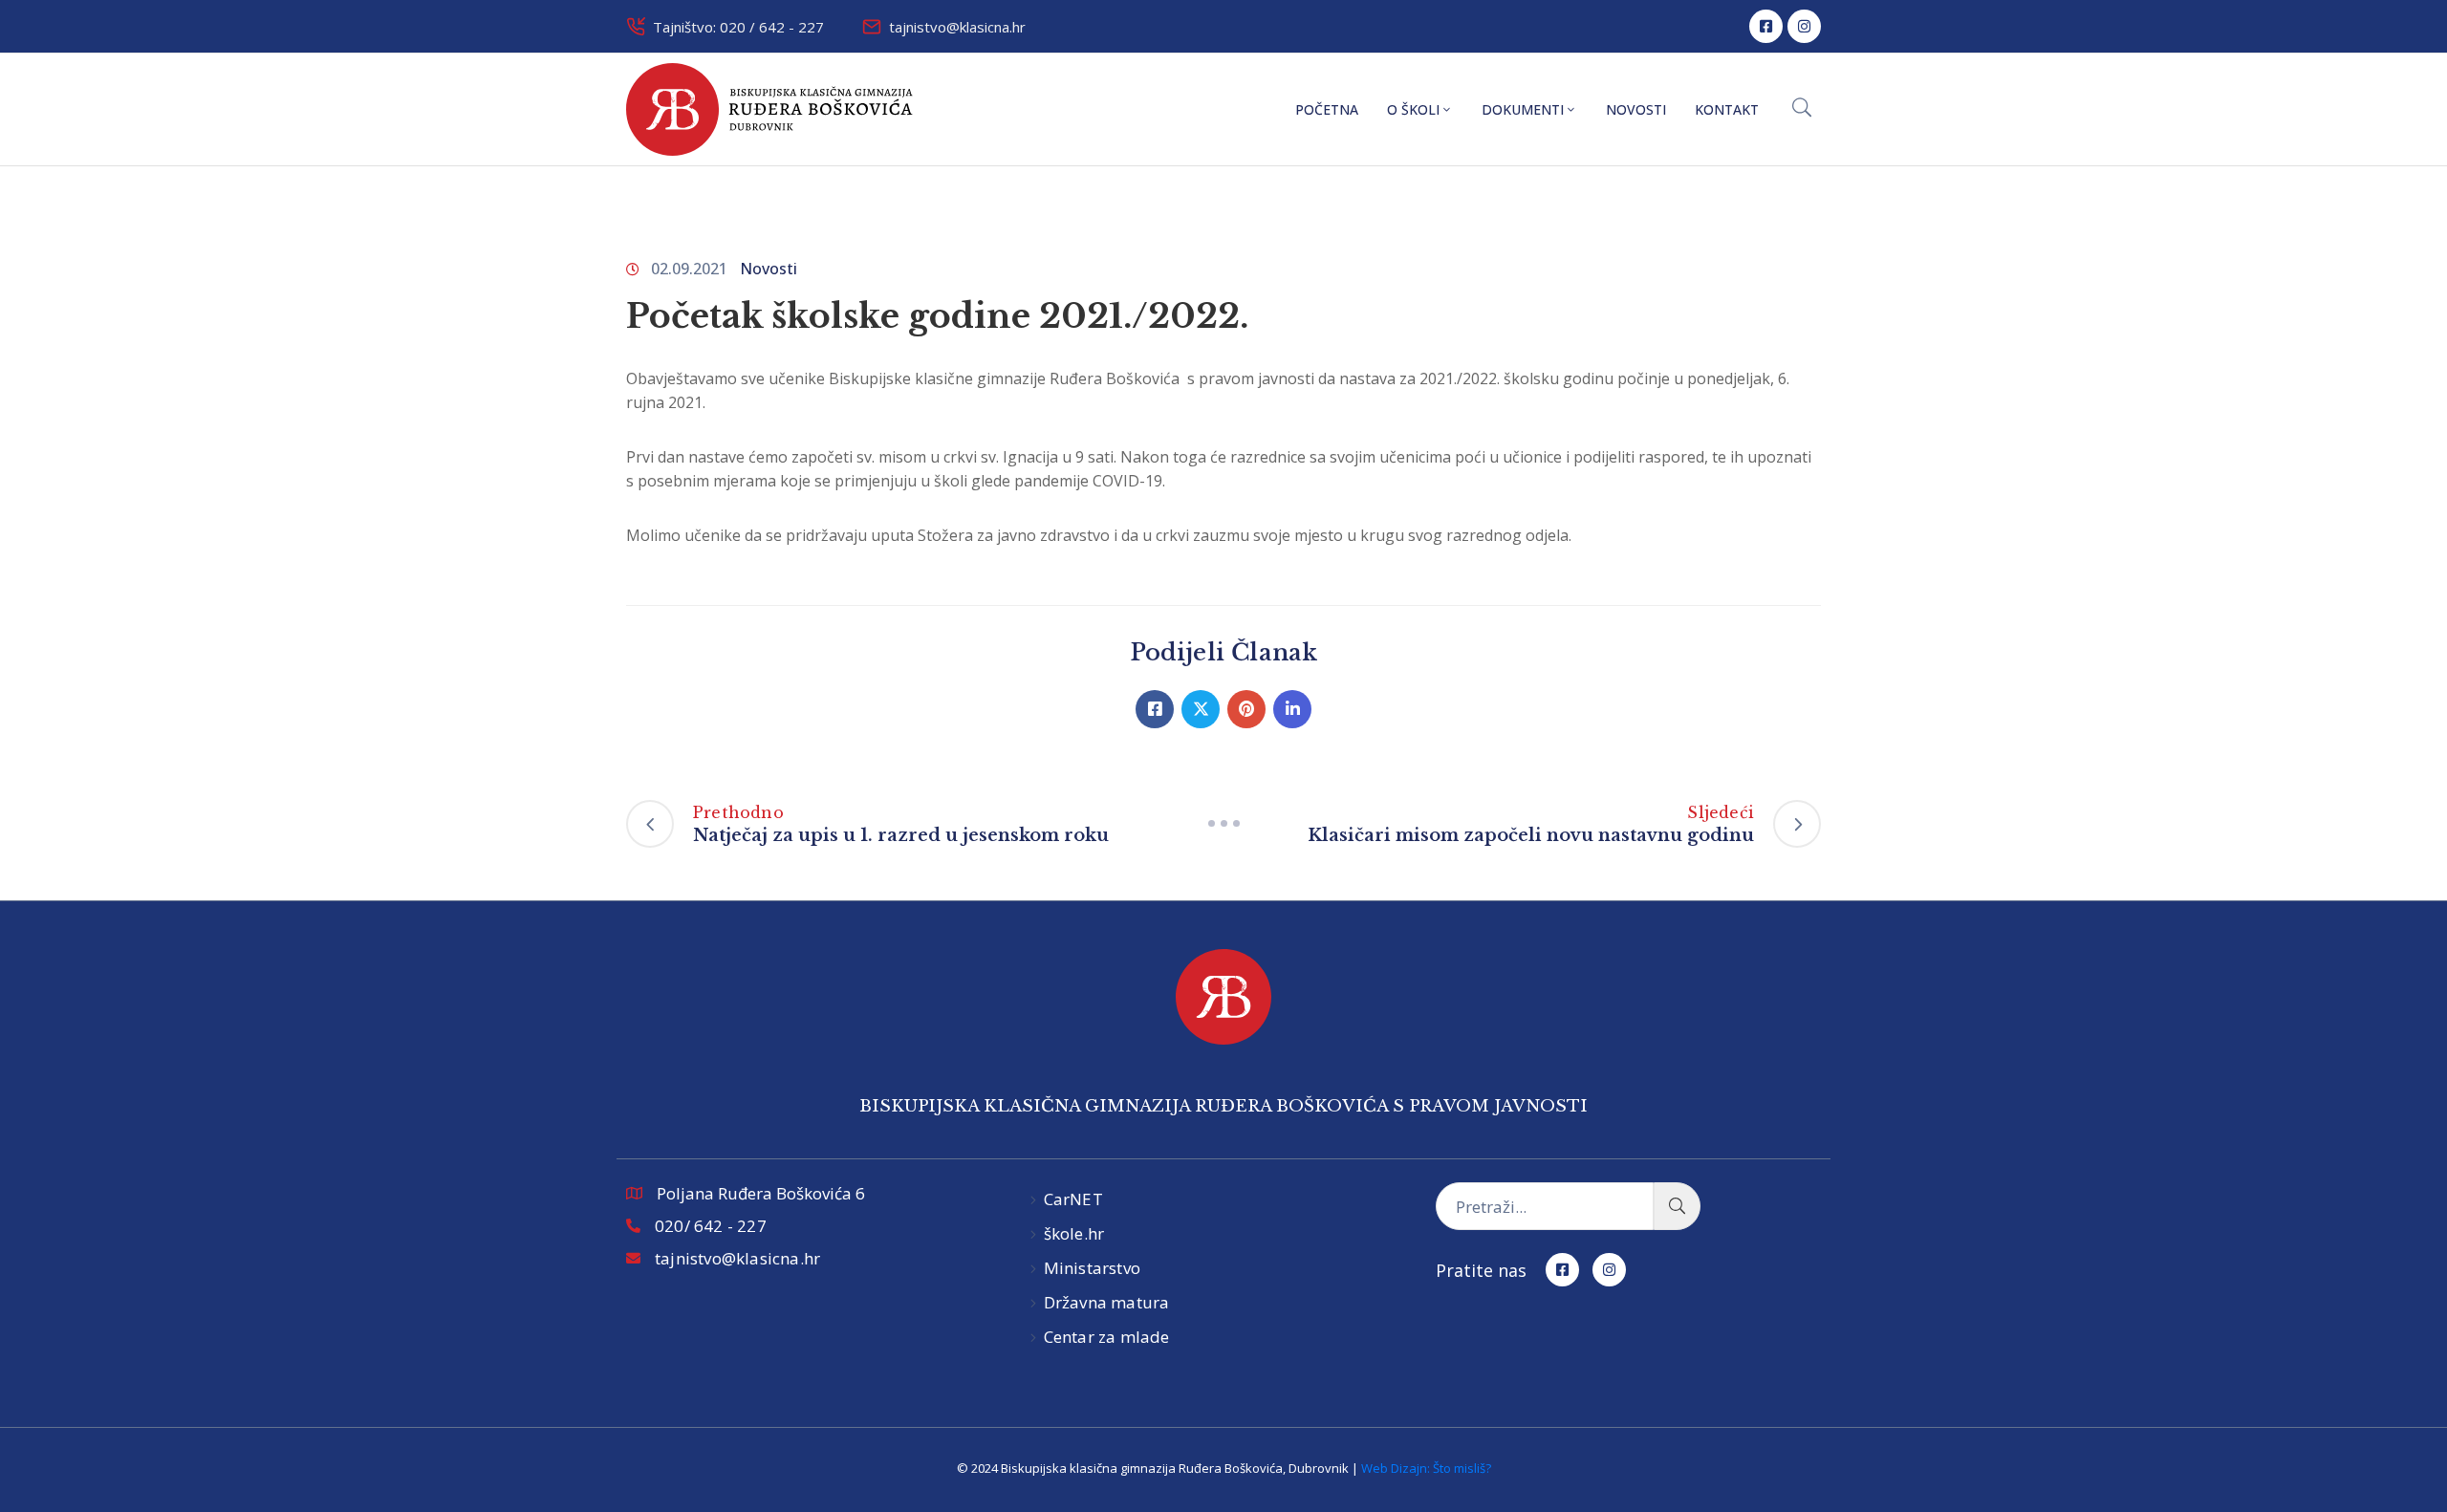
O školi (1413, 109)
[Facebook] (1155, 709)
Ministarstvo (1092, 1268)
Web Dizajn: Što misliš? (1426, 1468)
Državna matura (1107, 1302)
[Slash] (1223, 824)
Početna (1327, 109)
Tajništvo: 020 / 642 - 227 (738, 27)
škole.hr (1074, 1233)
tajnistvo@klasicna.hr (957, 27)
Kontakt (1727, 109)
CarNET (1073, 1199)
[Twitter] (1201, 709)
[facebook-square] (1766, 26)
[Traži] (1677, 1206)
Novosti (1636, 109)
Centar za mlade (1107, 1337)
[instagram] (1804, 26)
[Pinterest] (1246, 709)
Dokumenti (1523, 109)
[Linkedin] (1292, 709)
